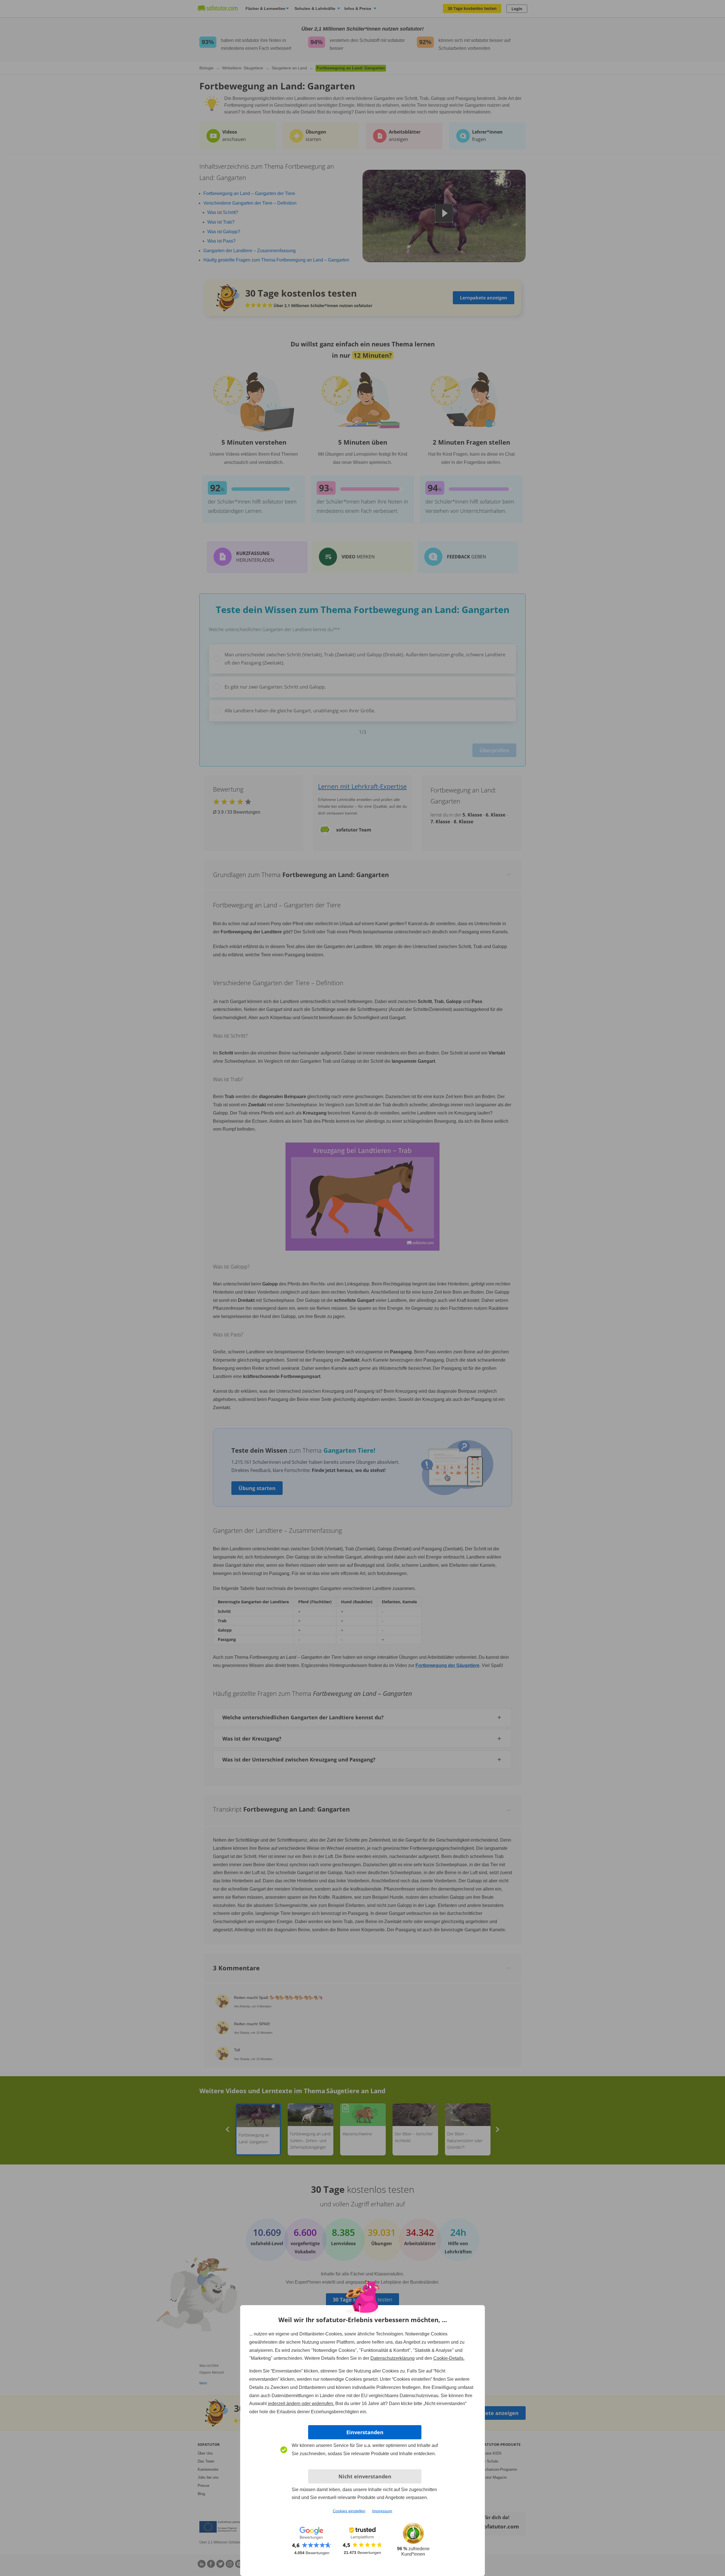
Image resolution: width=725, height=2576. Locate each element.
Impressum (382, 2511)
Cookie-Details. (449, 2358)
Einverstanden (365, 2432)
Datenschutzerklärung (393, 2358)
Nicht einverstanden (365, 2476)
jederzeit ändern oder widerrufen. (301, 2404)
